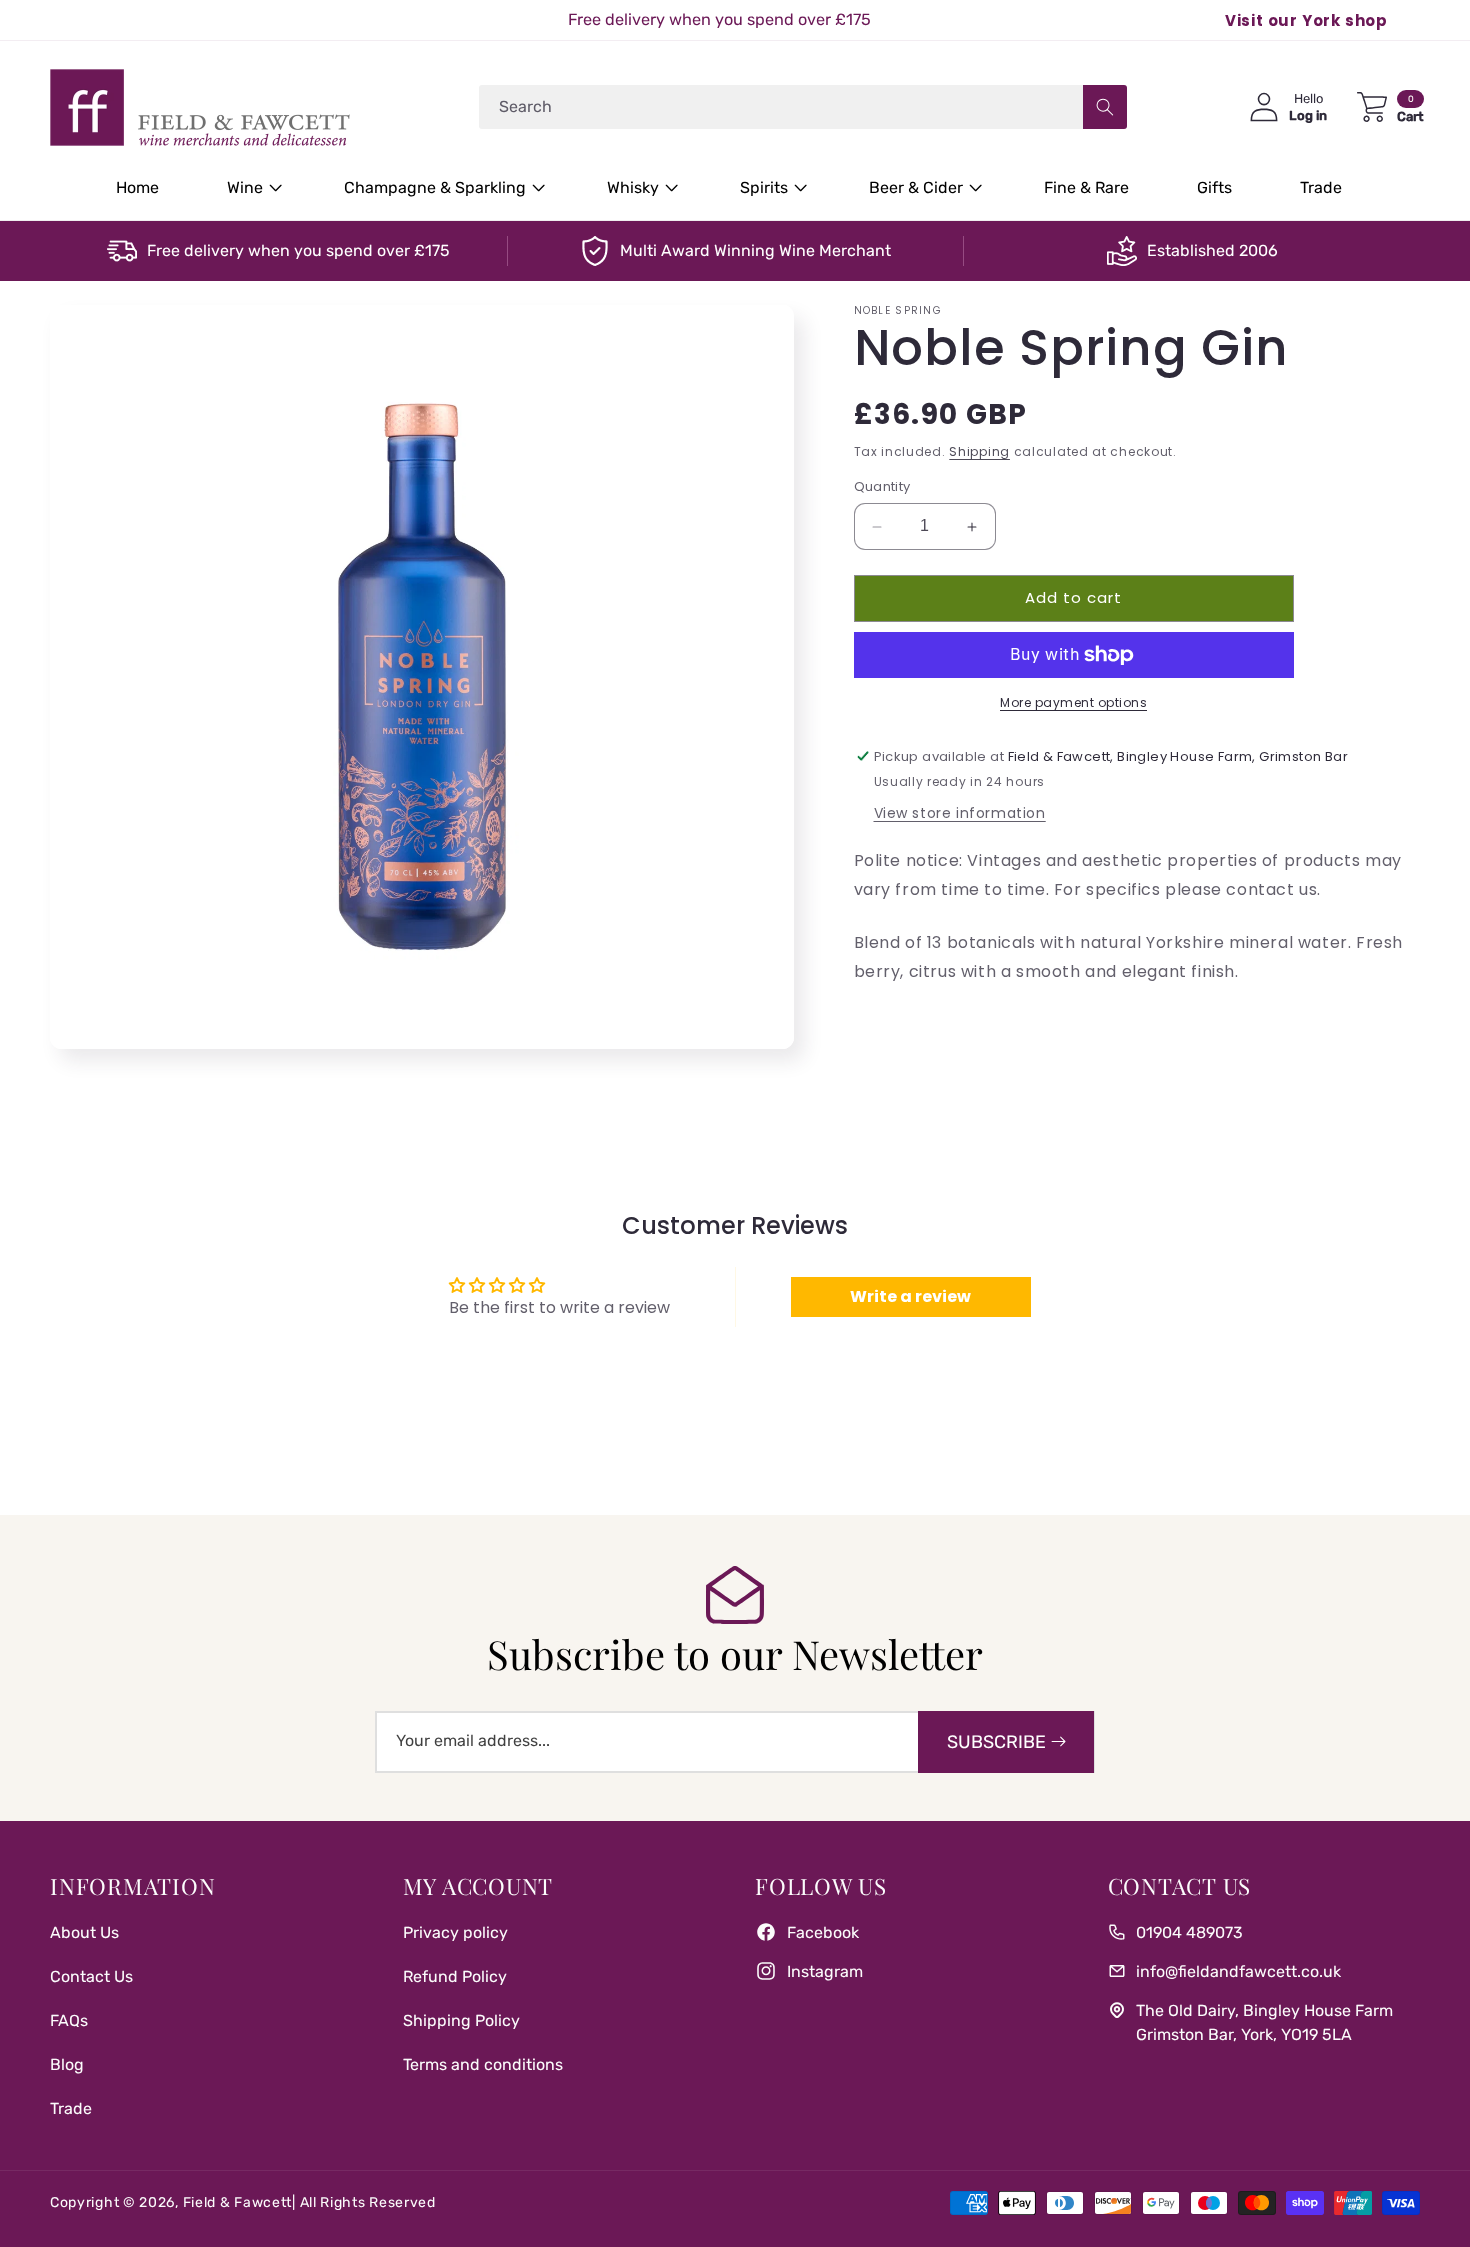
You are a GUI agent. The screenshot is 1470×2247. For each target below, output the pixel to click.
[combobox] (803, 107)
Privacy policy (455, 1931)
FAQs (69, 2019)
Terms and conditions (483, 2063)
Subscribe (996, 1742)
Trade (71, 2107)
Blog (67, 2063)
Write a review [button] (910, 1296)
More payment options (1073, 702)
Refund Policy (455, 1975)
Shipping (979, 451)
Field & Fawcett (238, 2202)
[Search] (1105, 107)
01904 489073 (1189, 1931)
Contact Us (91, 1975)
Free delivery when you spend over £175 (298, 250)
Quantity (882, 487)
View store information (960, 813)
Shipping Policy (461, 2019)
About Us (84, 1931)
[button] (251, 188)
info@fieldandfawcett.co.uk (1238, 1970)
